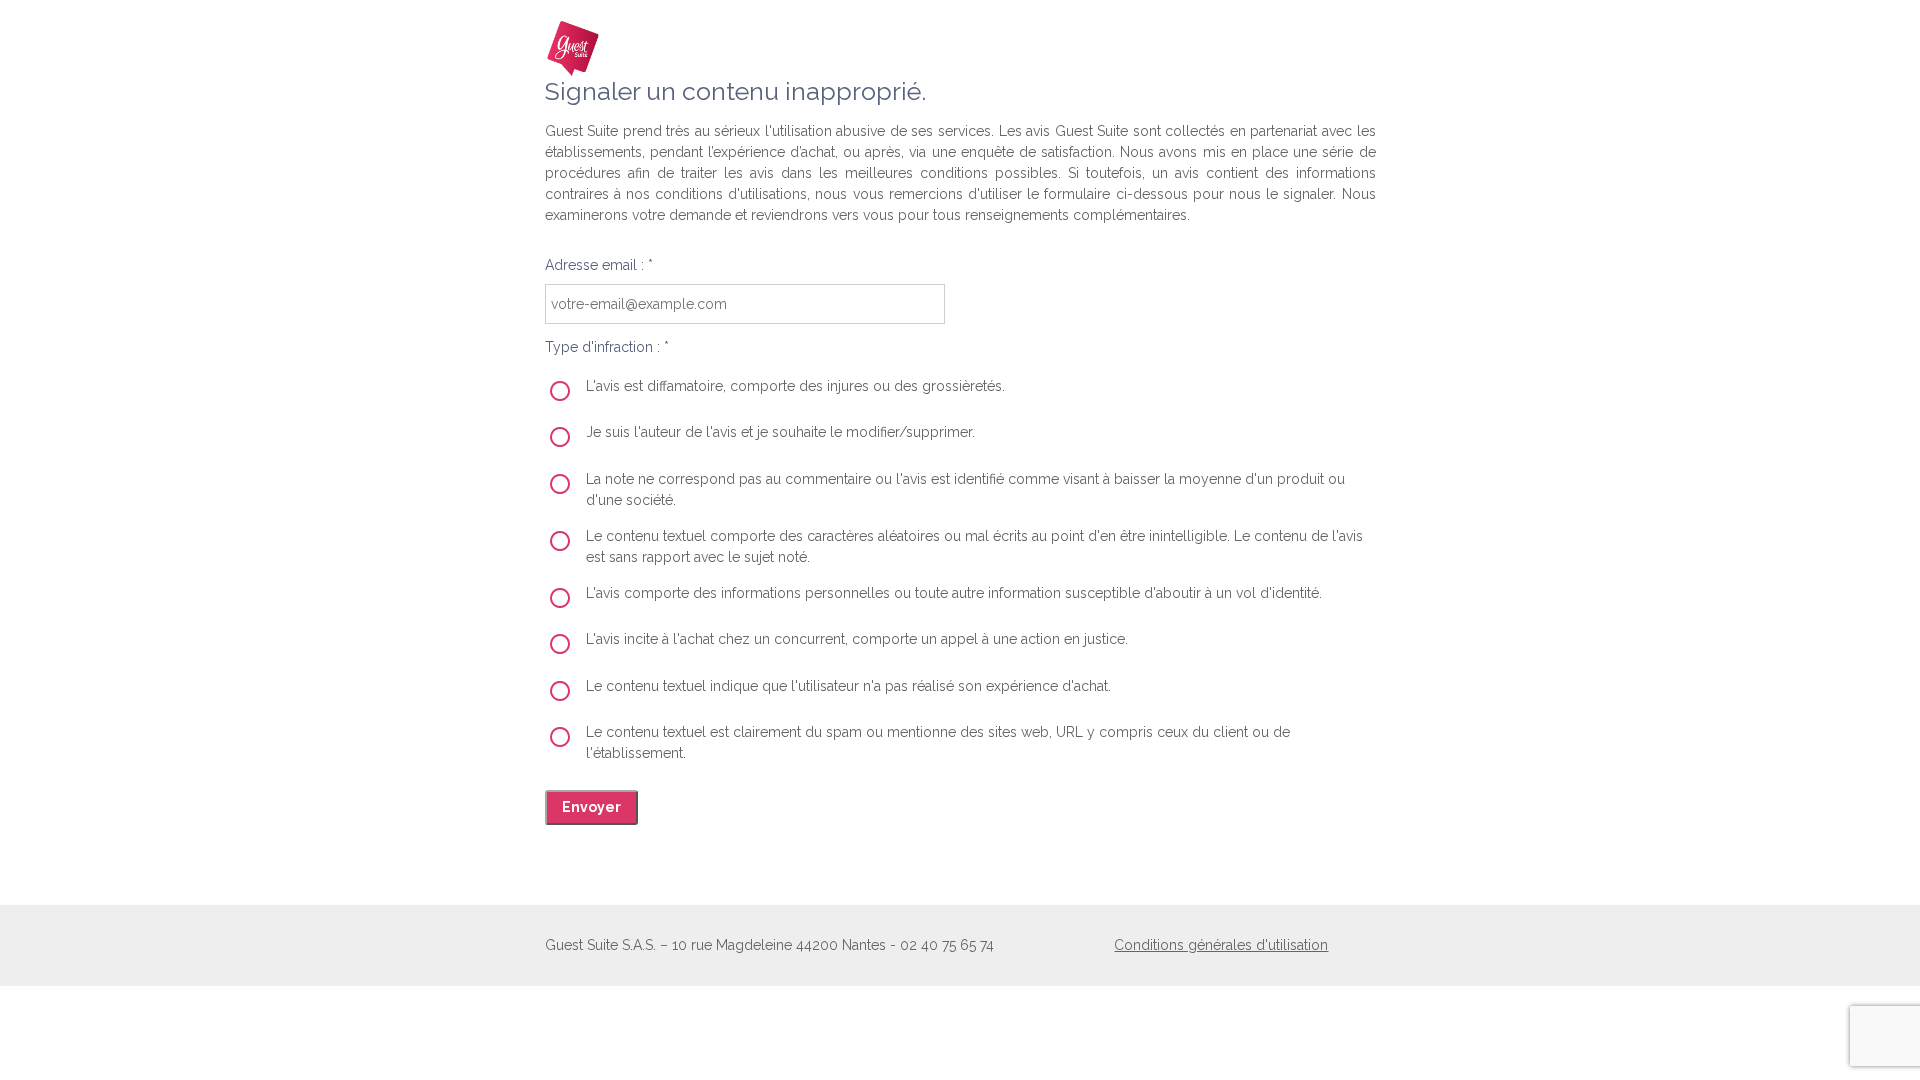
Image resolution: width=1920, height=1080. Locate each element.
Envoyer (591, 807)
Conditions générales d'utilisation (1221, 945)
